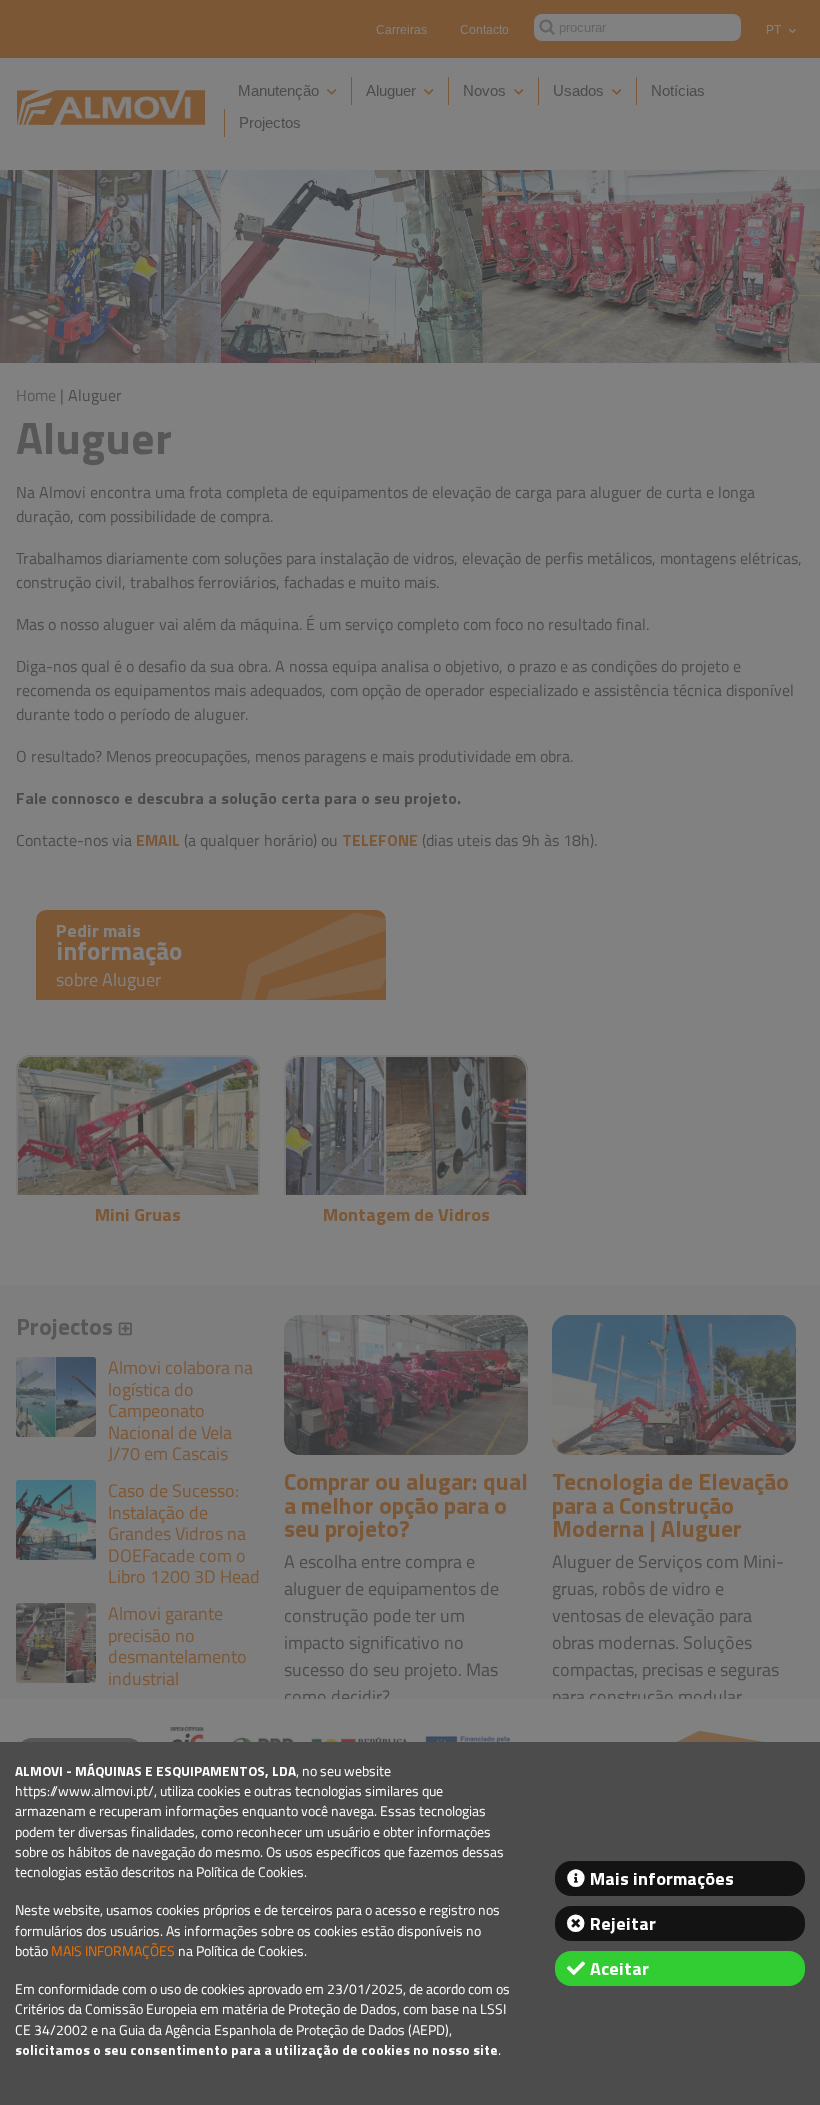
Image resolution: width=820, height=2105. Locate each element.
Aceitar (619, 1968)
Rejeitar (623, 1923)
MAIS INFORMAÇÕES (113, 1951)
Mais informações (662, 1878)
